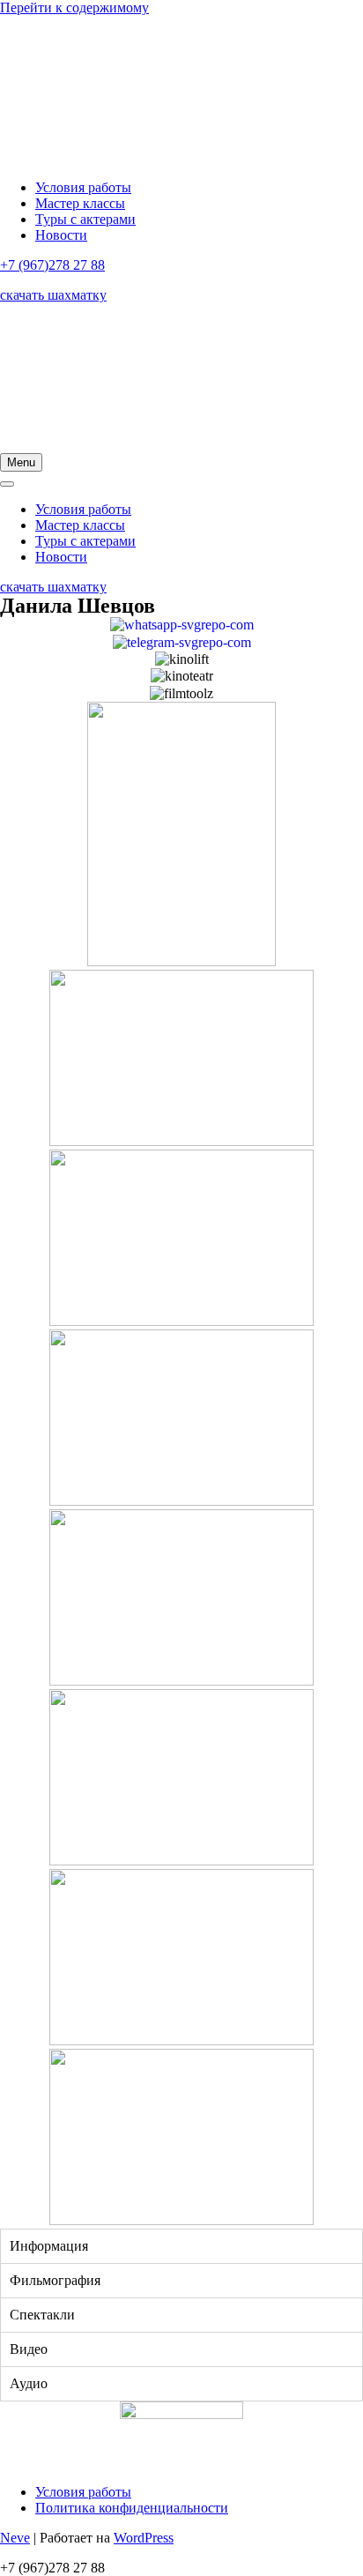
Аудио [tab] (29, 2383)
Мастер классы (80, 203)
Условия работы (83, 187)
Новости (61, 235)
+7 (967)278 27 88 (52, 265)
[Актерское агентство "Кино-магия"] (181, 91)
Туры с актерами (85, 219)
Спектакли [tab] (42, 2315)
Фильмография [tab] (55, 2280)
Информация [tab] (49, 2246)
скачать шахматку (53, 295)
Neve (15, 2538)
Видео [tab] (29, 2349)
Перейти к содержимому (74, 7)
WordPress (144, 2538)
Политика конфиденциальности (132, 2508)
